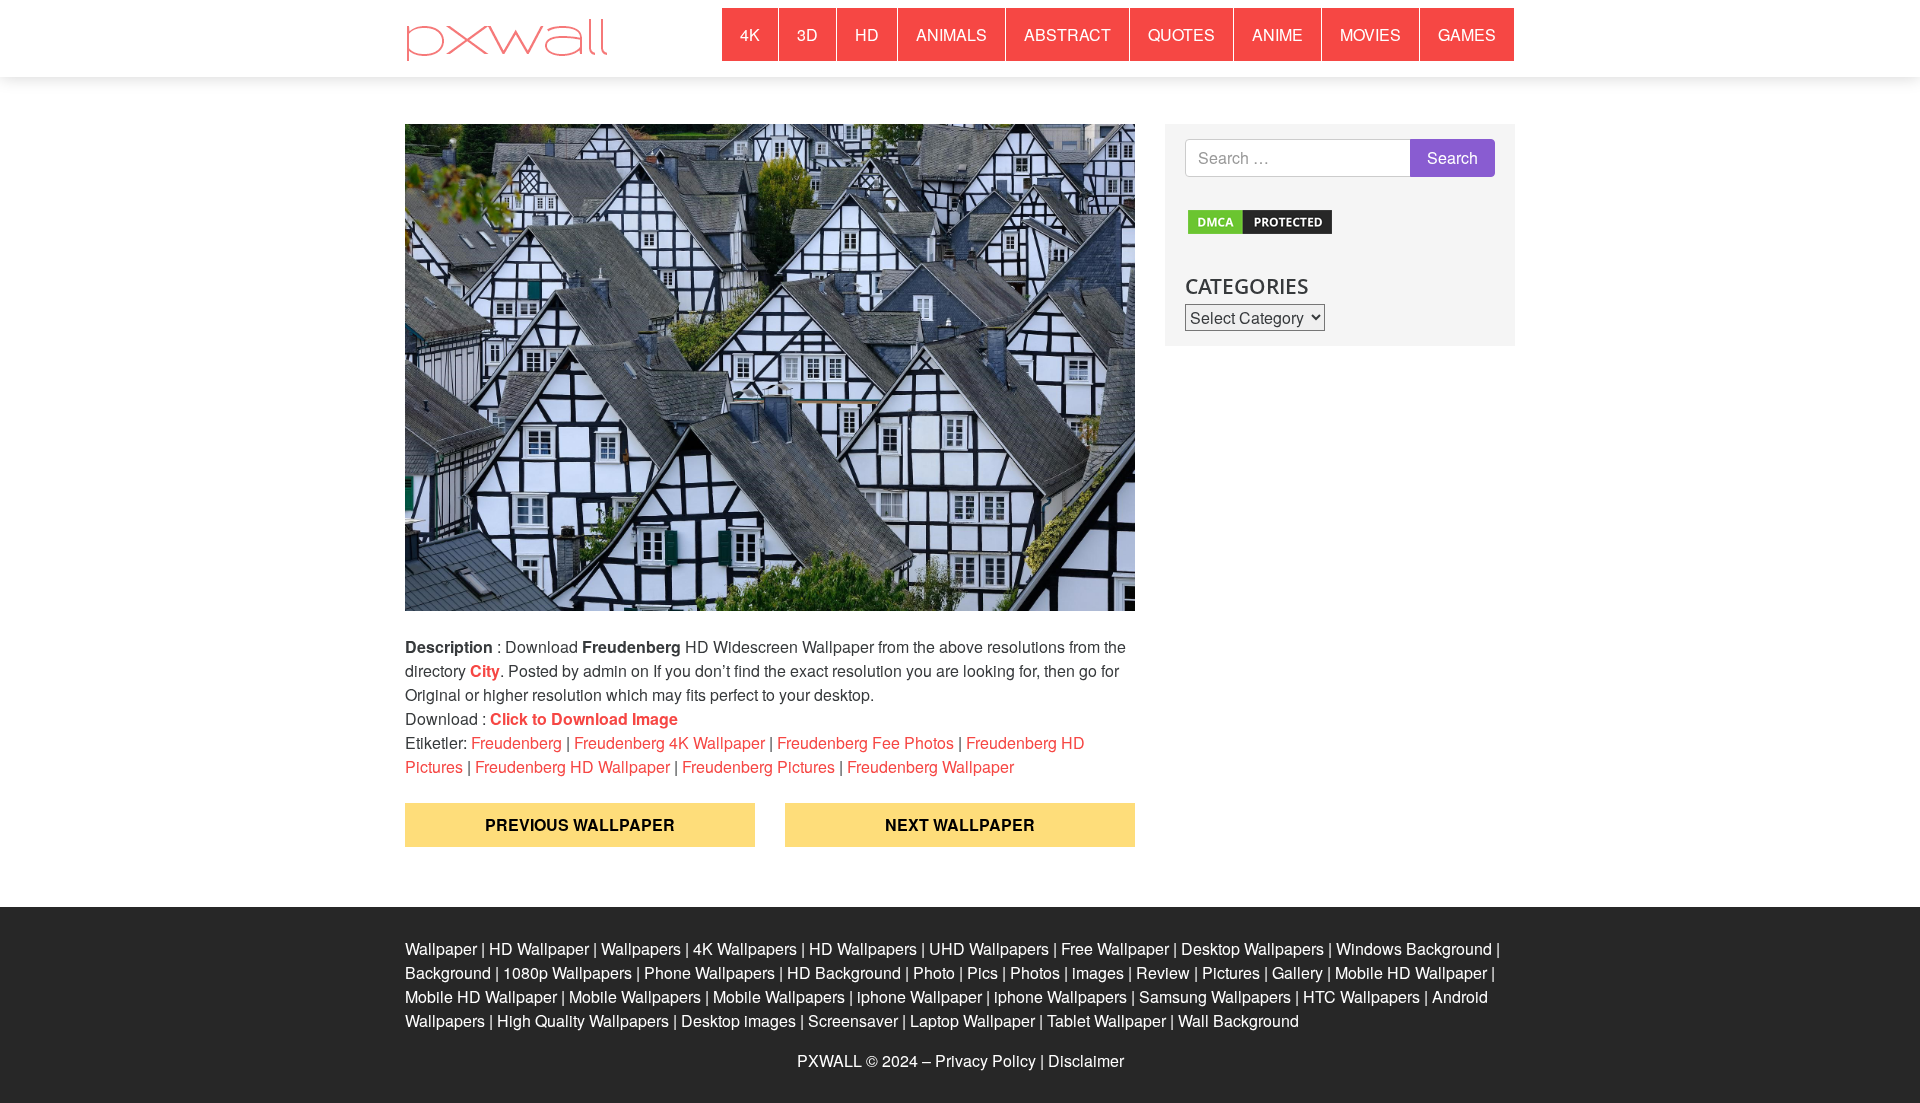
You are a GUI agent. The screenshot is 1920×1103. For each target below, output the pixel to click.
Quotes (1181, 34)
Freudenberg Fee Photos (865, 742)
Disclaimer (1086, 1060)
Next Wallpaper (960, 824)
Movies (1370, 34)
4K (750, 34)
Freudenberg (516, 742)
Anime (1277, 34)
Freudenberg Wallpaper (930, 766)
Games (1467, 34)
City (485, 670)
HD (867, 34)
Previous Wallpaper (580, 824)
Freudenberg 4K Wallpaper (669, 742)
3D (807, 34)
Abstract (1067, 34)
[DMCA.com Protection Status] (1260, 219)
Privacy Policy (985, 1060)
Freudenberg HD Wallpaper (572, 766)
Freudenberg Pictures (758, 766)
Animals (951, 34)
